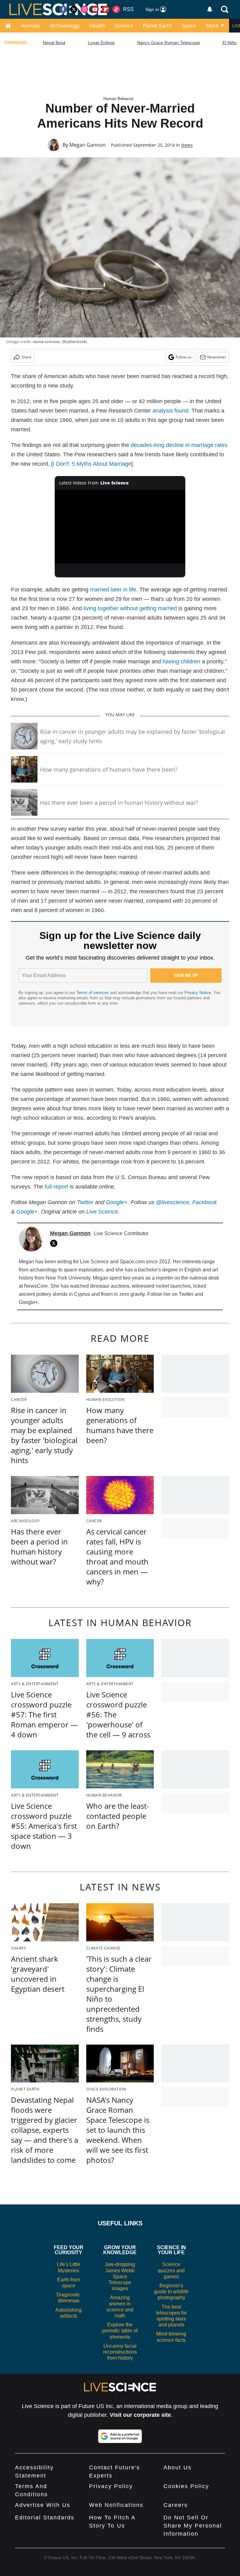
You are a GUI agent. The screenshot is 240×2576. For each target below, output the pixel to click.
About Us (177, 2467)
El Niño (230, 43)
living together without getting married (130, 608)
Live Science (102, 1212)
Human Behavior (118, 99)
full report (56, 1187)
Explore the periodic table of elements (120, 2331)
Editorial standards (45, 2518)
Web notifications (116, 2505)
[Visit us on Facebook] (63, 9)
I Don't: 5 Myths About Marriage (92, 464)
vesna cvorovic (46, 342)
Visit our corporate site (140, 2415)
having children (181, 662)
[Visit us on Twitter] (74, 9)
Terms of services (93, 993)
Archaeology (65, 26)
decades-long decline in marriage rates (179, 445)
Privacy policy (111, 2486)
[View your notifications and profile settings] (210, 9)
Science (124, 26)
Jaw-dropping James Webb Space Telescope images (120, 2276)
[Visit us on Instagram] (84, 9)
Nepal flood (54, 43)
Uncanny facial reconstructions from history (120, 2352)
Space (189, 26)
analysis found (170, 411)
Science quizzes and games (171, 2270)
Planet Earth (157, 26)
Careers (176, 2505)
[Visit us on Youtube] (95, 9)
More (212, 26)
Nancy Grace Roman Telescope (169, 43)
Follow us (184, 357)
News (187, 145)
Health (97, 26)
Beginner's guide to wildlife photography (171, 2292)
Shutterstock (74, 342)
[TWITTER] (55, 1243)
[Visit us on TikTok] (116, 9)
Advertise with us (43, 2505)
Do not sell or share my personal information (193, 2526)
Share (26, 357)
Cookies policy (186, 2486)
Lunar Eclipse (101, 43)
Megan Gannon (87, 145)
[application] (120, 527)
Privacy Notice (198, 993)
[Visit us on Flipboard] (106, 9)
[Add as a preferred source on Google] (120, 2436)
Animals (31, 26)
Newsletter (217, 357)
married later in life (113, 590)
